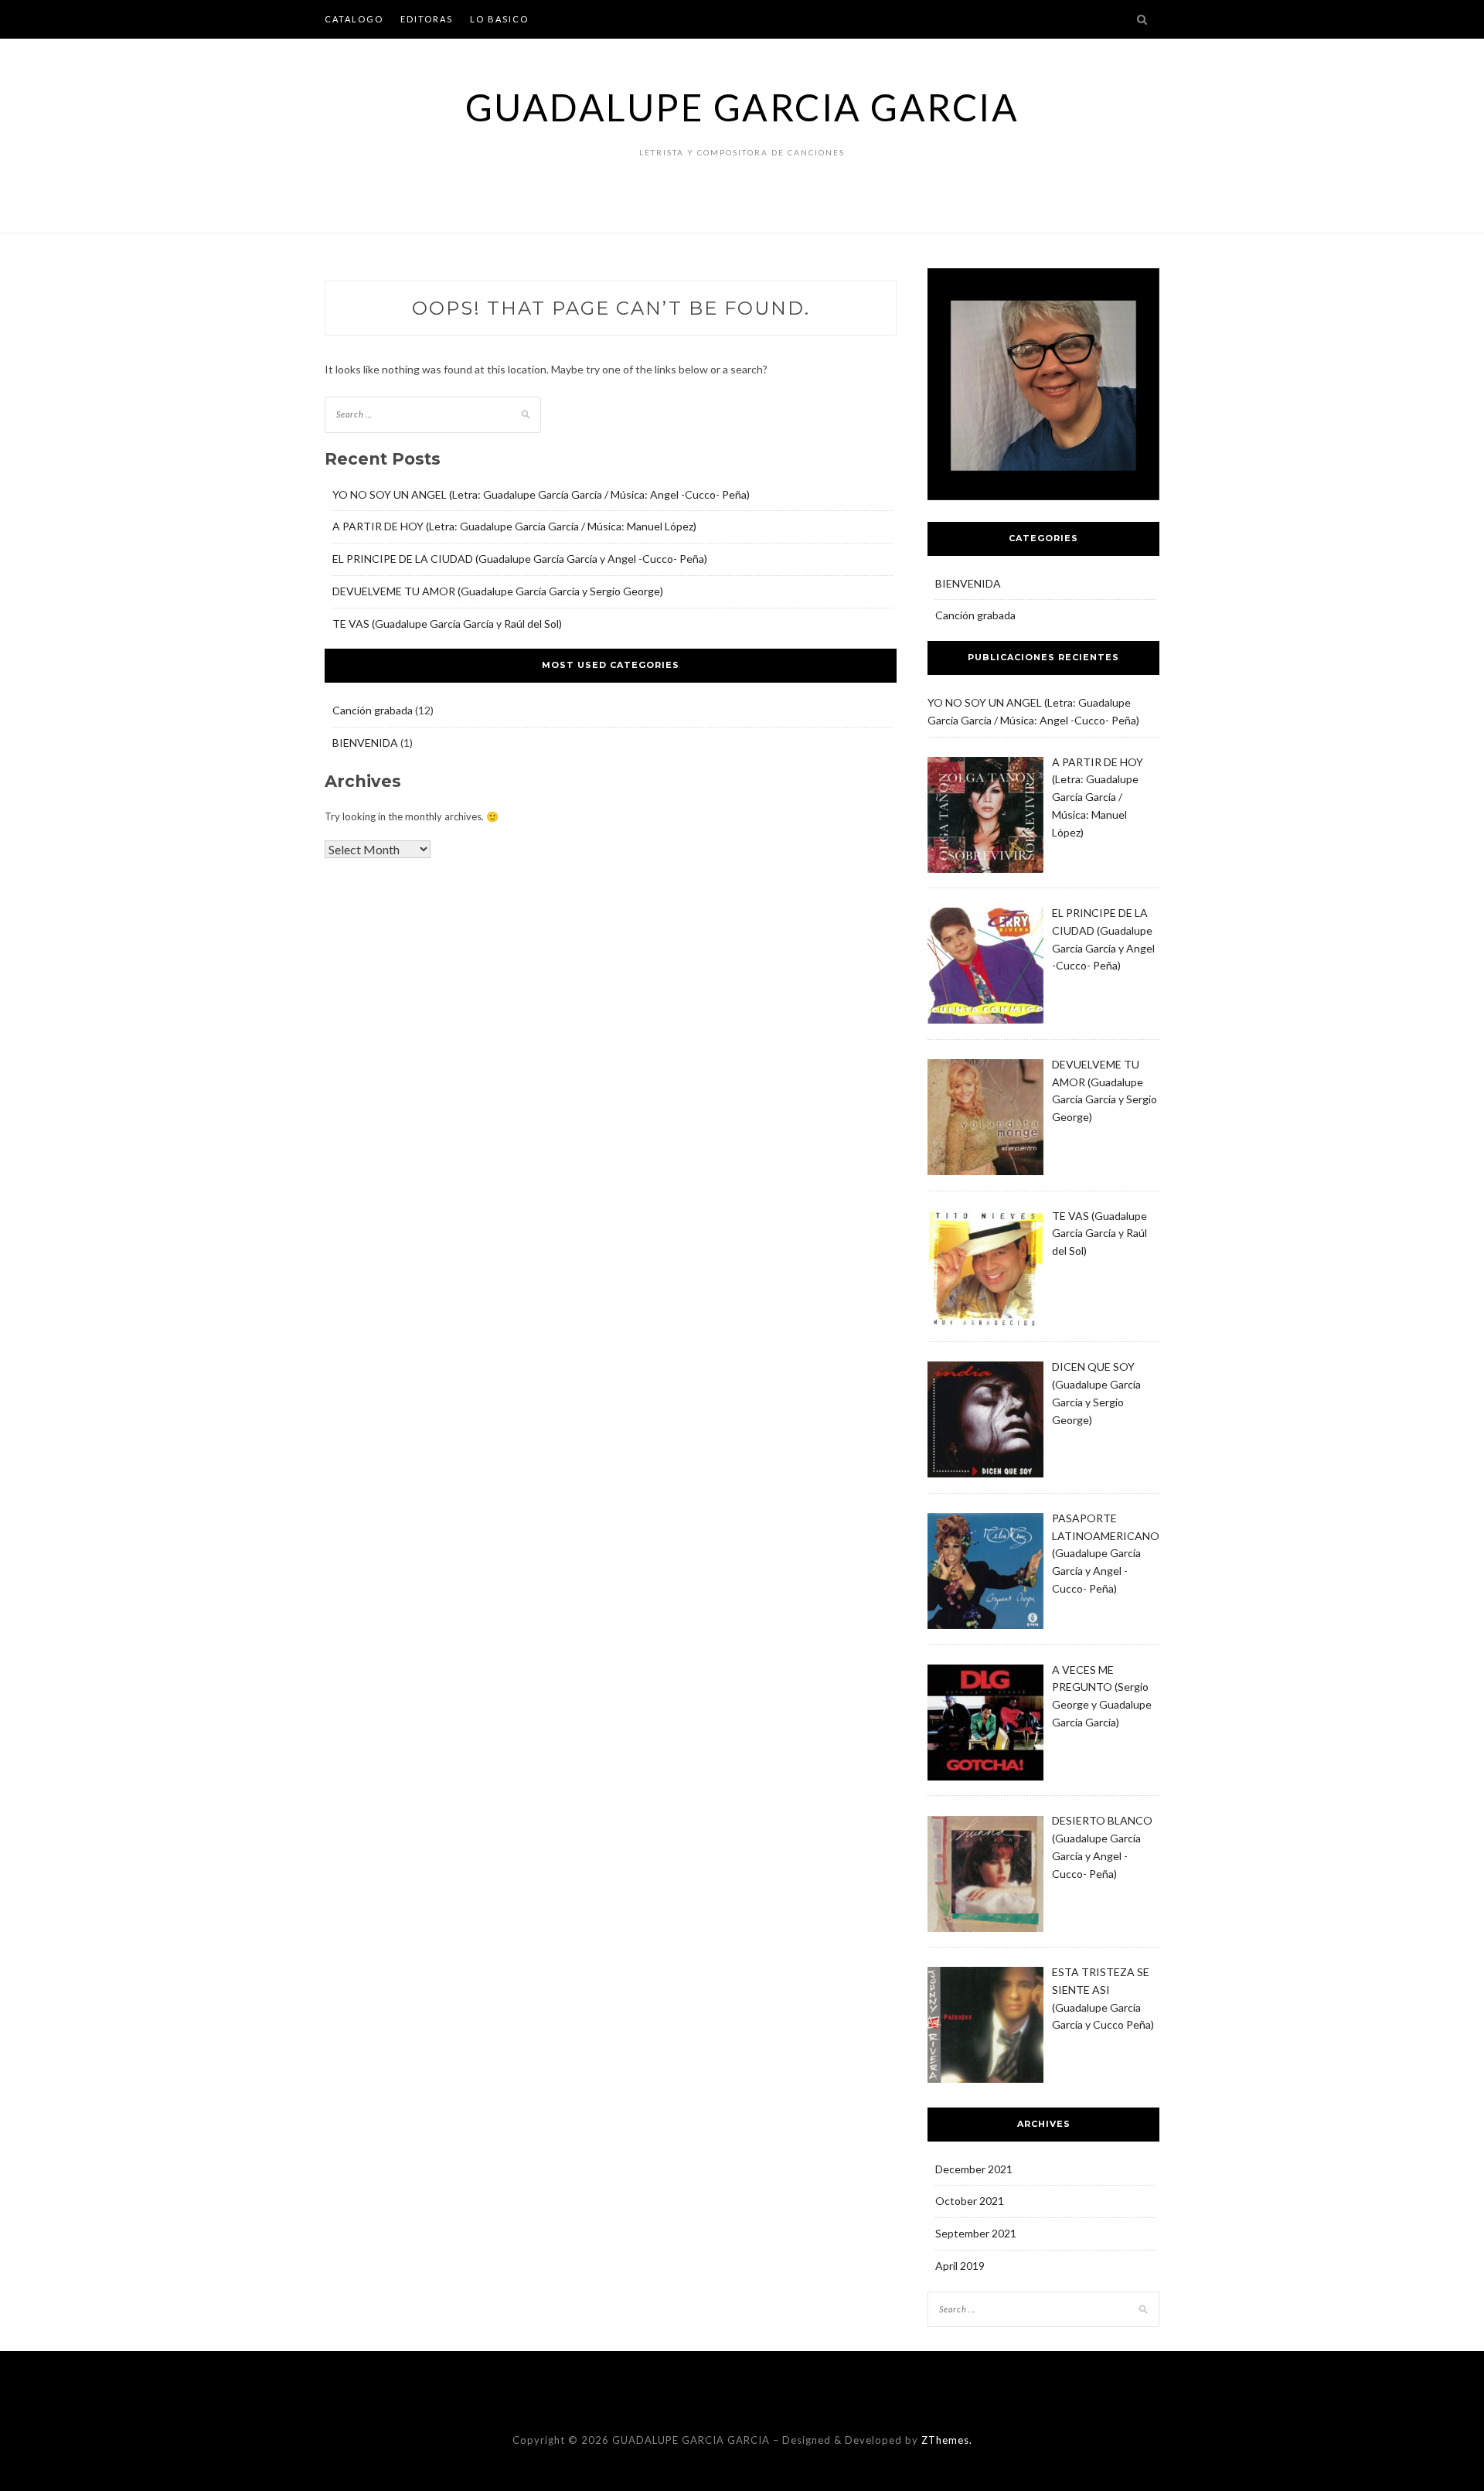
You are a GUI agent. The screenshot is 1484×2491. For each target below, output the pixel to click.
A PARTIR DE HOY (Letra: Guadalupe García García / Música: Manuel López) (514, 526)
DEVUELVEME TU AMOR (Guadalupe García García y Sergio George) (498, 591)
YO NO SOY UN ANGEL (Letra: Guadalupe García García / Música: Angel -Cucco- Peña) (541, 494)
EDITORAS (427, 19)
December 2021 (974, 2169)
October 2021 (970, 2201)
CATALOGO (354, 19)
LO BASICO (499, 19)
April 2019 (960, 2266)
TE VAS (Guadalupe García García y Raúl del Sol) (447, 624)
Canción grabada (373, 710)
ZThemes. (947, 2440)
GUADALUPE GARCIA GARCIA (742, 107)
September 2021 (976, 2233)
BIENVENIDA (365, 743)
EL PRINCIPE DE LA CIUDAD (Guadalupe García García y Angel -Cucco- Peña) (520, 559)
